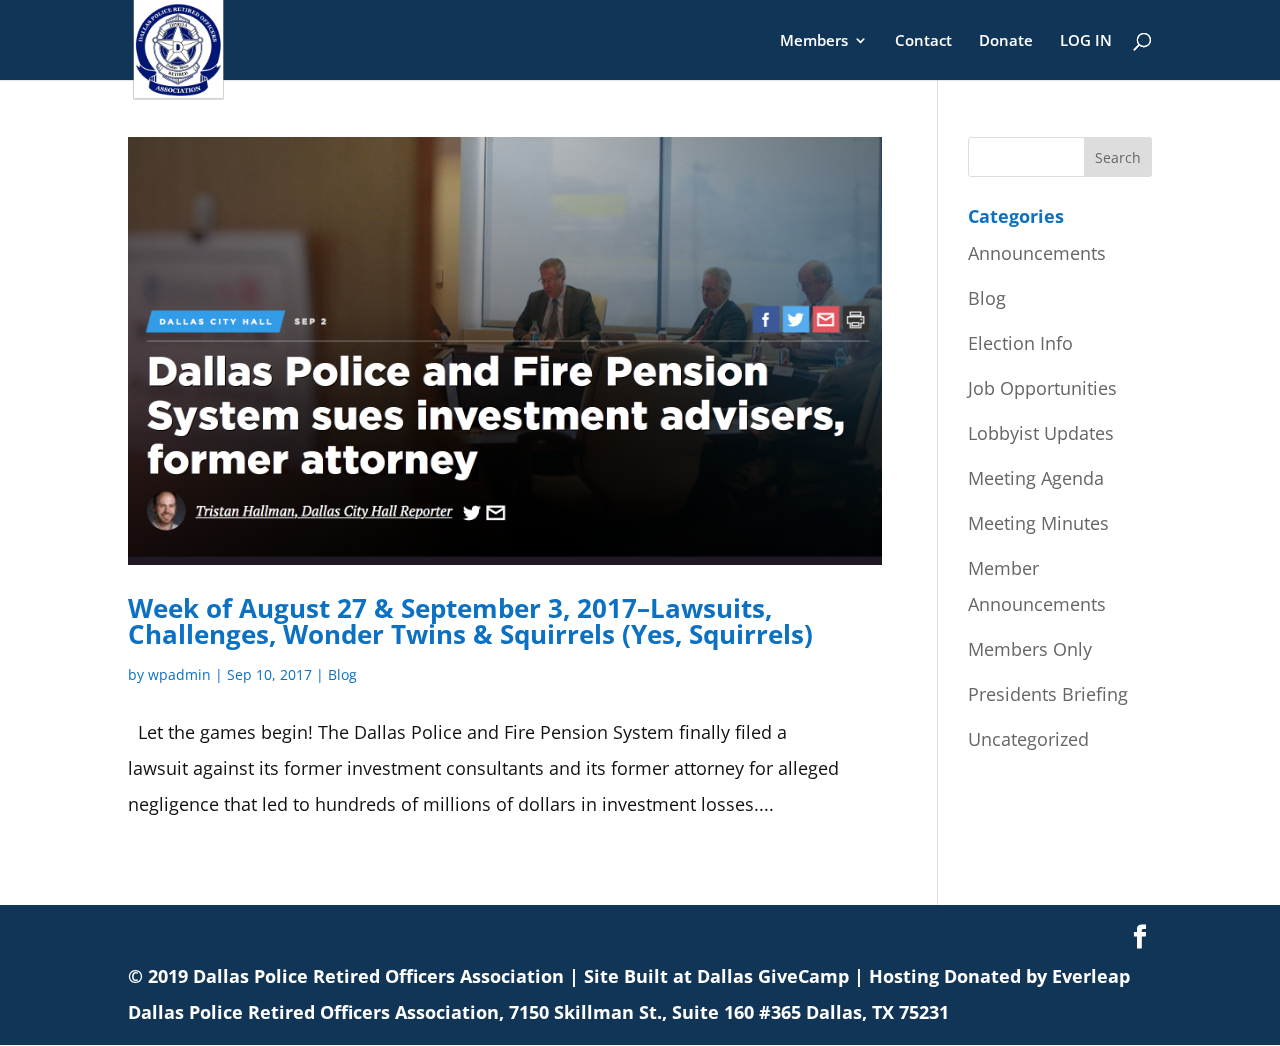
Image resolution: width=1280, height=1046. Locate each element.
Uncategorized (1028, 739)
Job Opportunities (1042, 388)
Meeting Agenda (1036, 478)
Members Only (1030, 649)
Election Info (1020, 343)
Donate (1006, 41)
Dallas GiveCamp (773, 976)
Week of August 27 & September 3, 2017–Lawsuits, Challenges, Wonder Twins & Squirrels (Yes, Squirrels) (470, 621)
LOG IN (1086, 41)
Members (814, 41)
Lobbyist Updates (1041, 433)
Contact (923, 41)
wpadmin (179, 674)
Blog (342, 674)
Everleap (1091, 976)
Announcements (1037, 253)
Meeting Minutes (1038, 523)
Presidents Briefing (1048, 694)
